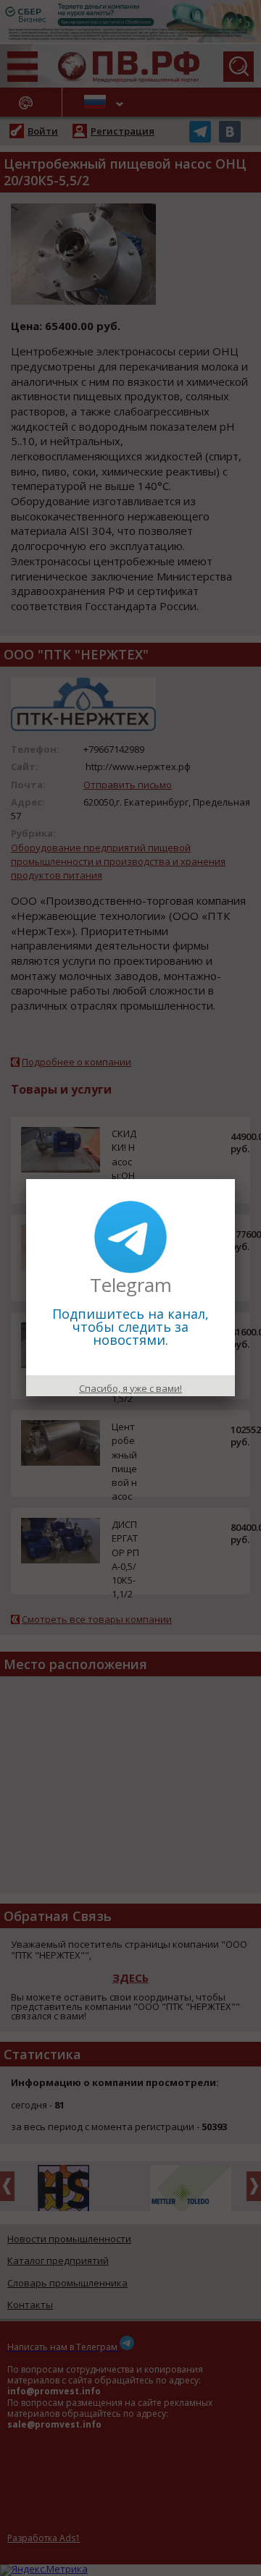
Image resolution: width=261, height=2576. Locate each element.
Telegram (131, 1285)
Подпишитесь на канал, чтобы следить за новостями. (130, 1327)
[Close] (235, 1179)
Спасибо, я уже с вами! (130, 1388)
